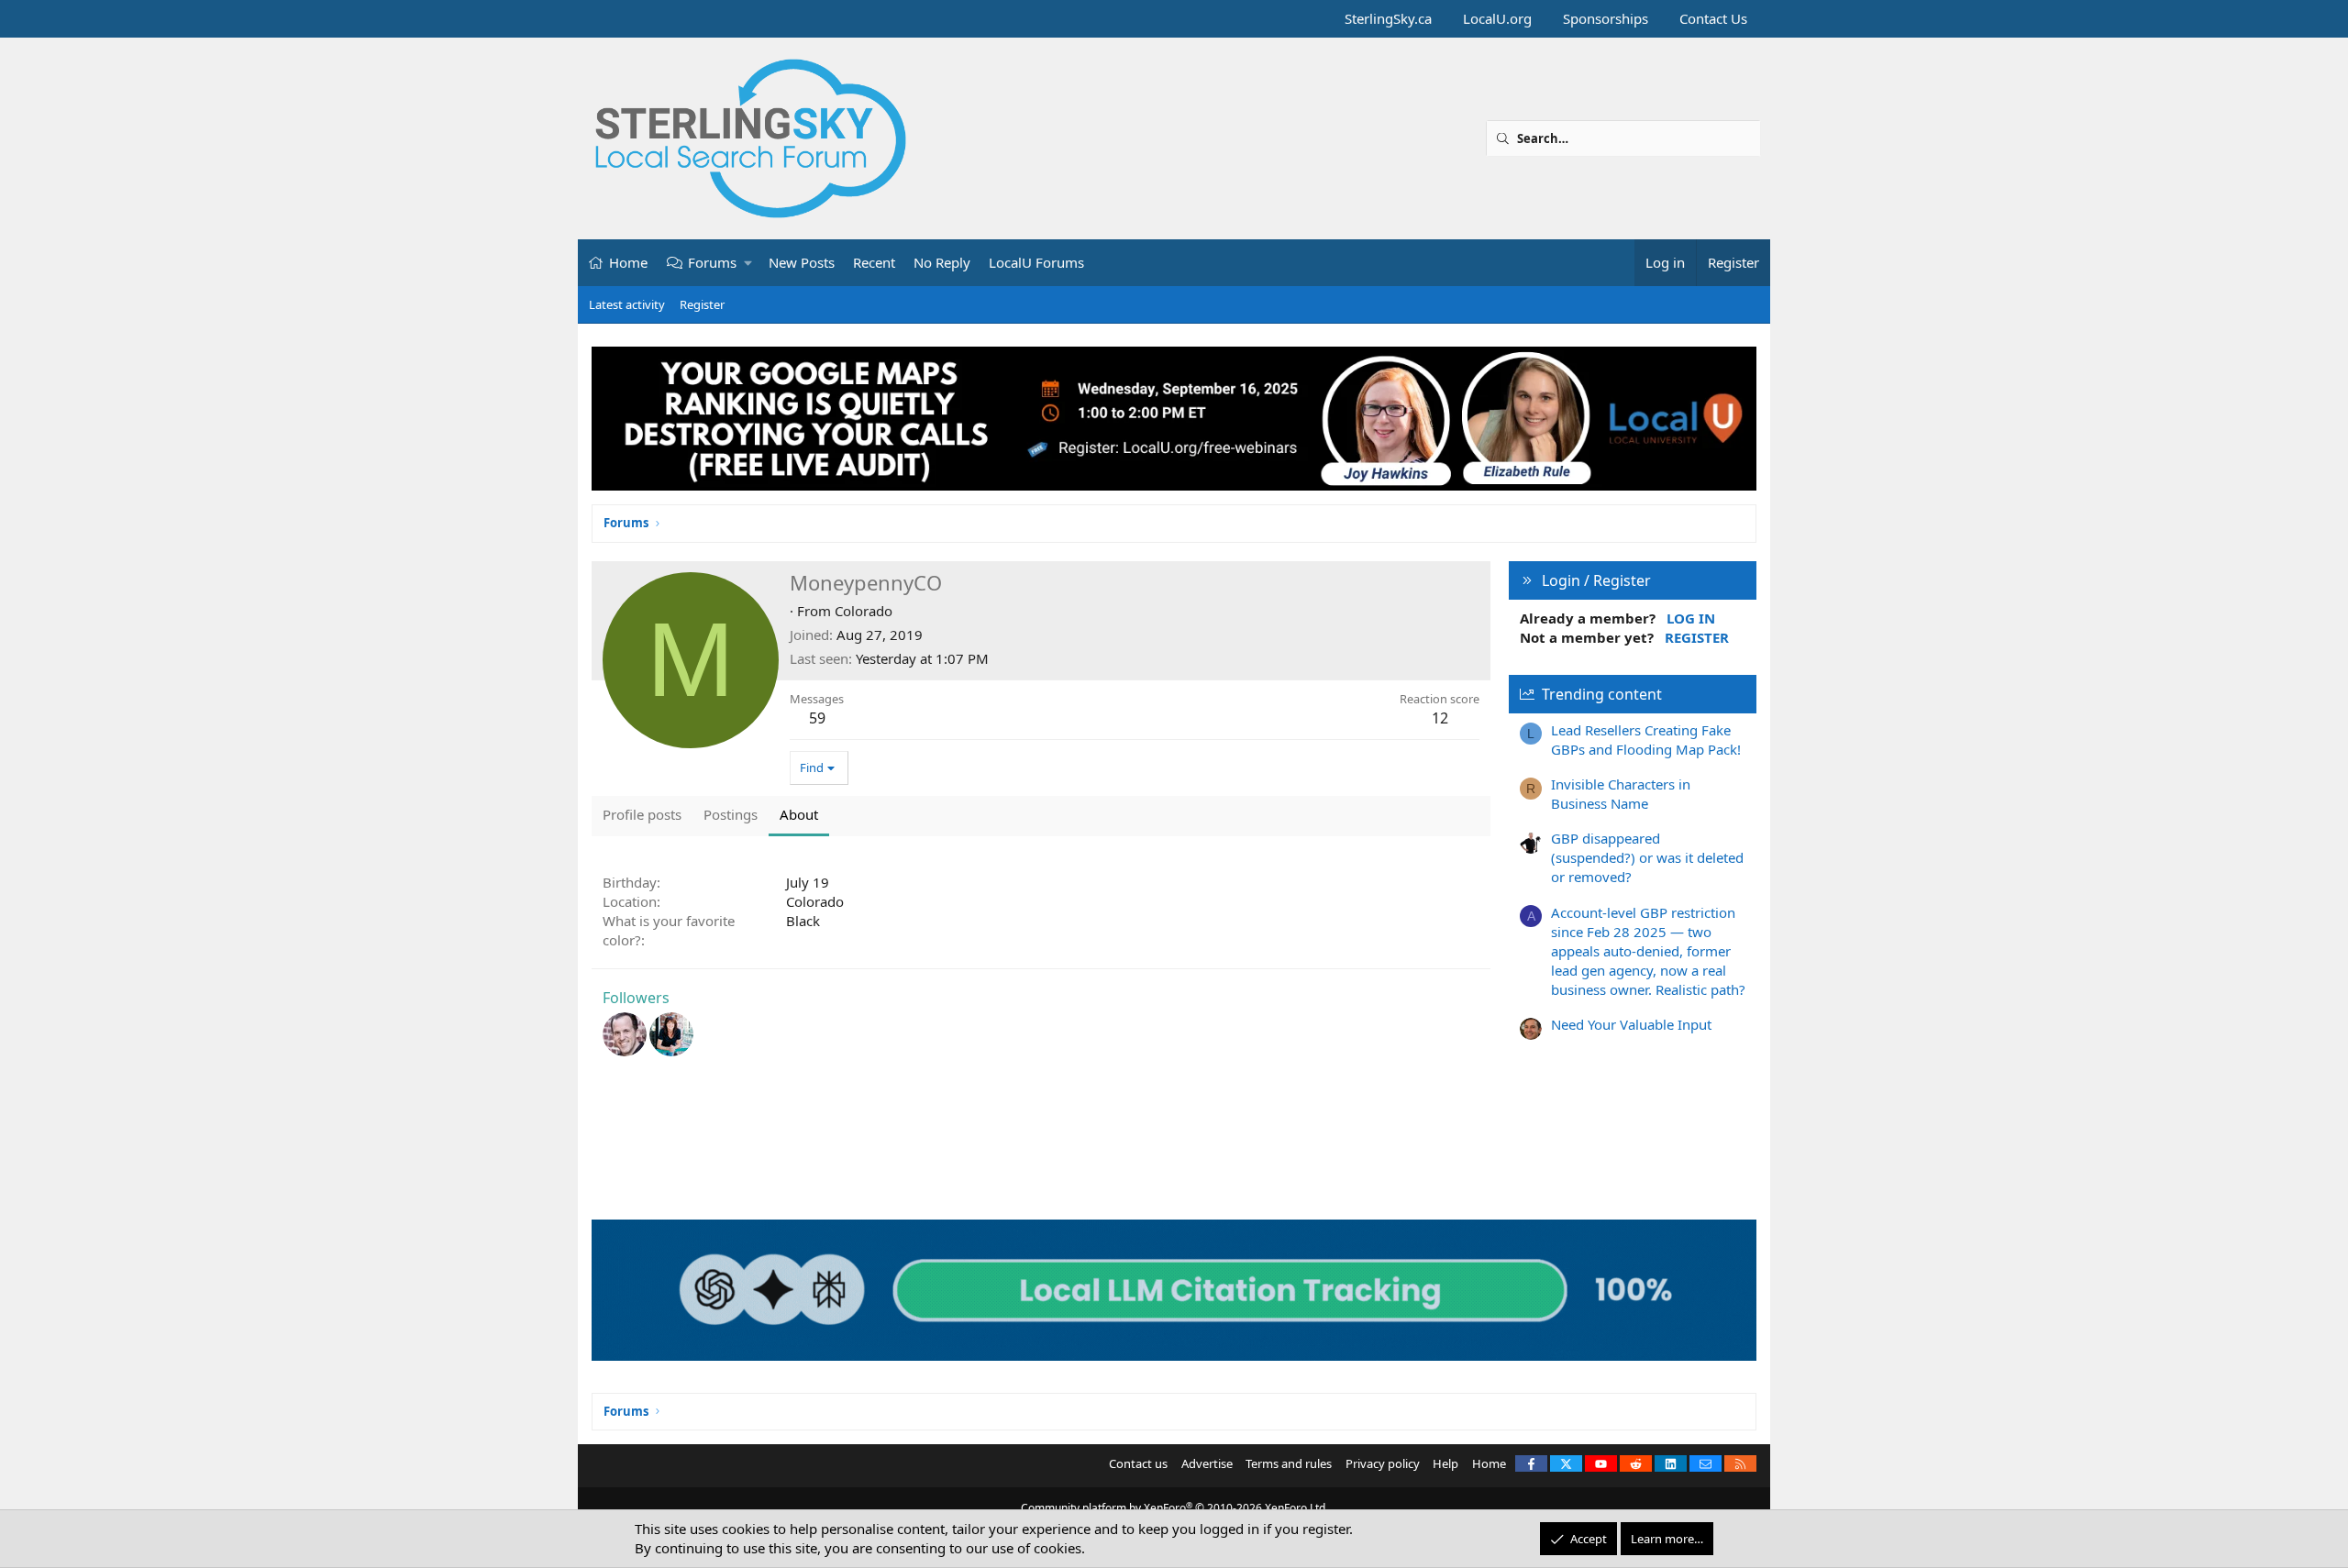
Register (702, 304)
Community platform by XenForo (1174, 1508)
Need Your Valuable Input (1631, 1024)
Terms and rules (1289, 1463)
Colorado (864, 611)
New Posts (802, 262)
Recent (874, 262)
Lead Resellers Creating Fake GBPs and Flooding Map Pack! (1646, 740)
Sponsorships (1606, 18)
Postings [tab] (731, 814)
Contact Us (1713, 18)
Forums (712, 262)
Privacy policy (1383, 1463)
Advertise (1207, 1463)
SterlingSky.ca (1388, 18)
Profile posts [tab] (642, 814)
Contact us (1138, 1463)
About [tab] (799, 814)
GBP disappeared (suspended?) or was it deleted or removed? (1647, 857)
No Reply (942, 262)
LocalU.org (1497, 18)
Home (628, 262)
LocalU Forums (1036, 262)
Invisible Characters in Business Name (1621, 794)
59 (817, 718)
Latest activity (627, 304)
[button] (749, 263)
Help (1445, 1463)
